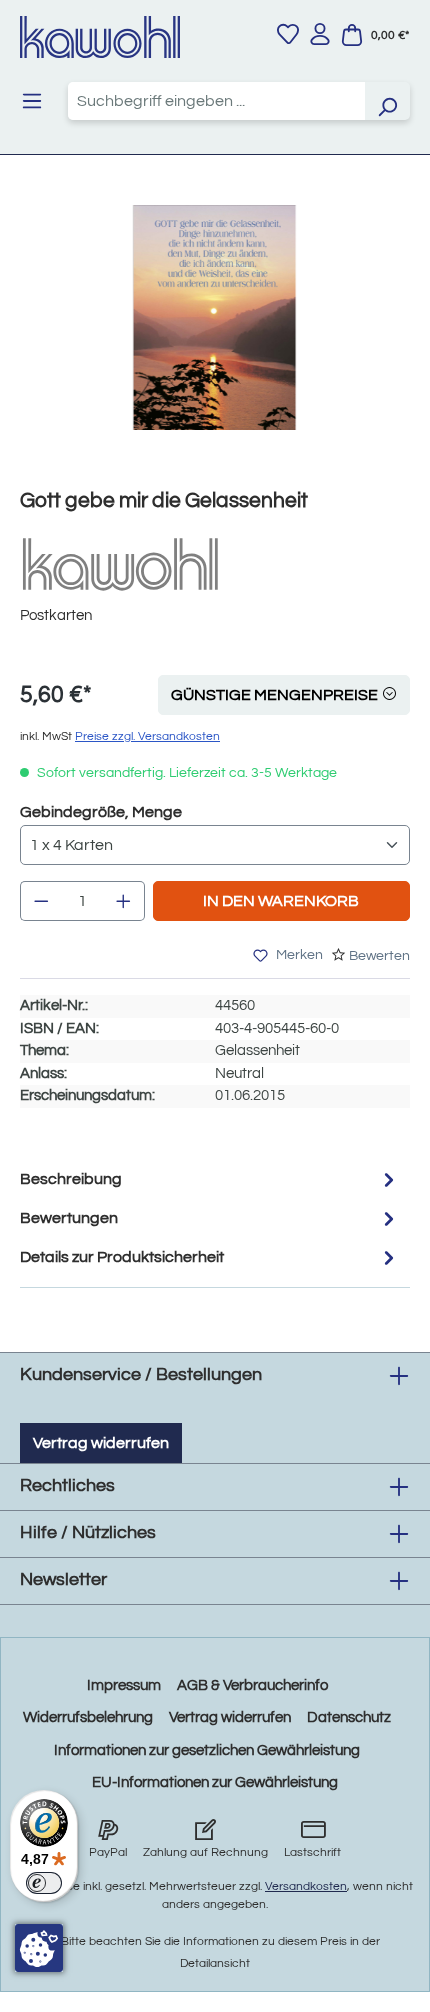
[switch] (44, 1883)
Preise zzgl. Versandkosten (147, 736)
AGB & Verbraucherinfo (252, 1685)
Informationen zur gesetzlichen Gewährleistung (207, 1750)
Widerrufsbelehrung (88, 1717)
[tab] (210, 1179)
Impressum (124, 1685)
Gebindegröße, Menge (101, 811)
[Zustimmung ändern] (39, 1948)
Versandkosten (306, 1886)
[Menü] (32, 101)
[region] (215, 337)
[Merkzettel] (288, 34)
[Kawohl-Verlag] (120, 563)
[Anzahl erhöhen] (124, 901)
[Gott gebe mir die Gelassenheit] (214, 317)
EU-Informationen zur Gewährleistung (215, 1782)
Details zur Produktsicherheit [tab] (122, 1257)
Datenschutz (349, 1717)
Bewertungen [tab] (69, 1218)
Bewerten (379, 956)
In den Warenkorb (281, 901)
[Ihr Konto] (320, 34)
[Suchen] (387, 101)
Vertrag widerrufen (101, 1443)
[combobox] (216, 101)
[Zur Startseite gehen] (100, 37)
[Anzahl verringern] (41, 901)
